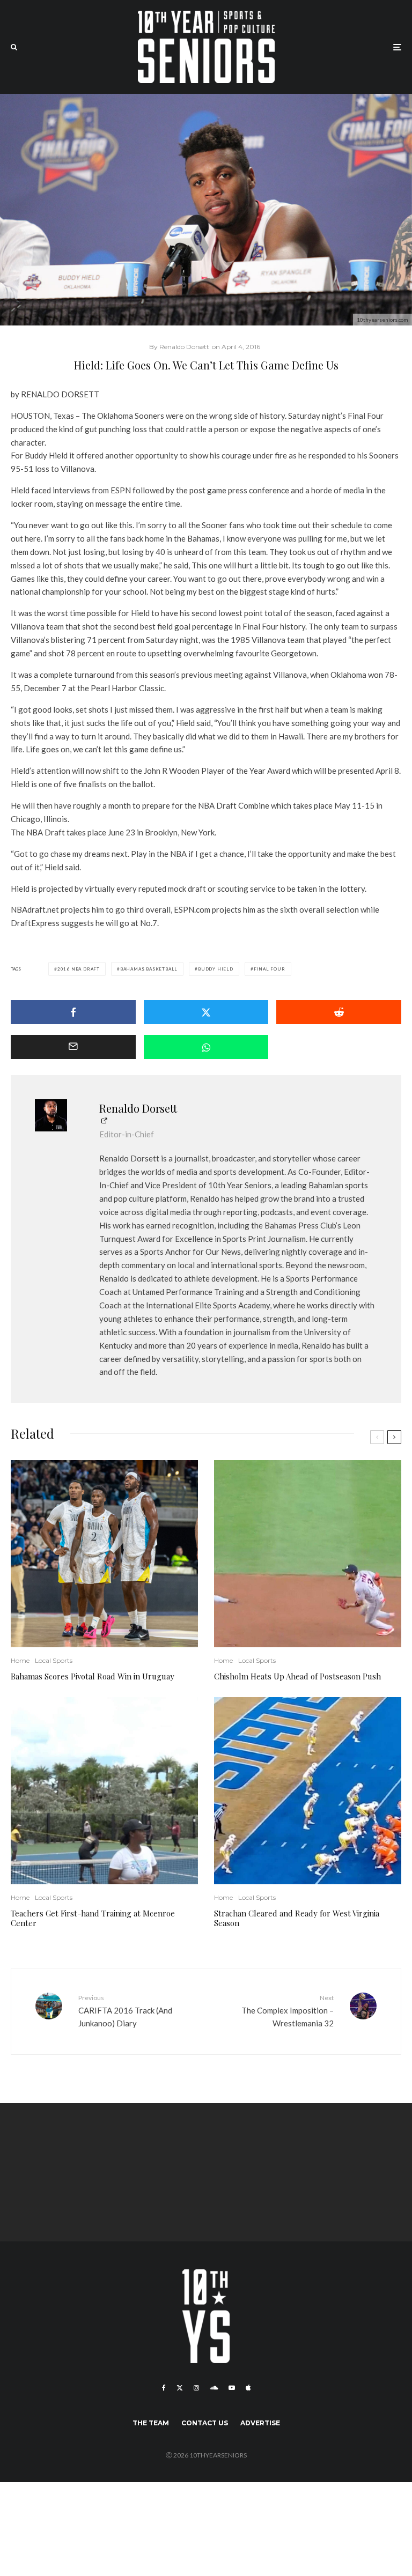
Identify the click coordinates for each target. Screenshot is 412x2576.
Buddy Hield (216, 969)
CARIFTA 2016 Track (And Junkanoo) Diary (125, 2011)
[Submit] (339, 1012)
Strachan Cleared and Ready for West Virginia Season (297, 1918)
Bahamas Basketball (149, 969)
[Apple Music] (248, 2388)
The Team (151, 2423)
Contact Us (205, 2423)
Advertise (260, 2423)
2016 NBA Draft (79, 969)
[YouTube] (232, 2388)
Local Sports (54, 1660)
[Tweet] (206, 1012)
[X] (180, 2388)
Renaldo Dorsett (138, 1108)
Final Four (270, 969)
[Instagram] (196, 2388)
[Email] (73, 1047)
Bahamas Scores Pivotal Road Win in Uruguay (93, 1676)
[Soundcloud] (214, 2388)
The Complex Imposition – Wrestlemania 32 (288, 2011)
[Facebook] (164, 2388)
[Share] (73, 1012)
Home (20, 1660)
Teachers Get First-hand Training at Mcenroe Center (93, 1918)
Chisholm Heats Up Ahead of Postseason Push (297, 1676)
